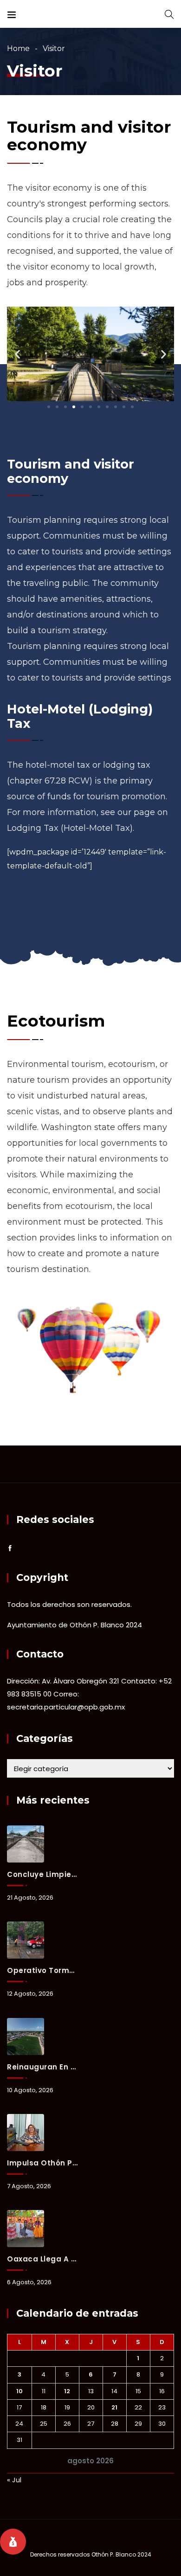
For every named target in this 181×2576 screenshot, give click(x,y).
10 (19, 2391)
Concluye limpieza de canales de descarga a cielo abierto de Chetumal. (42, 1874)
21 (114, 2407)
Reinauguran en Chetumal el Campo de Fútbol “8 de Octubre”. (42, 2067)
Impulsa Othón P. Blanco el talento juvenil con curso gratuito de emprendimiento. (42, 2163)
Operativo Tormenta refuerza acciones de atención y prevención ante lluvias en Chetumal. (42, 1970)
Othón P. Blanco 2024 (121, 2554)
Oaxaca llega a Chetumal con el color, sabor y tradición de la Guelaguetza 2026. (42, 2259)
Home (18, 48)
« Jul (14, 2480)
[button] (49, 407)
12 (67, 2391)
